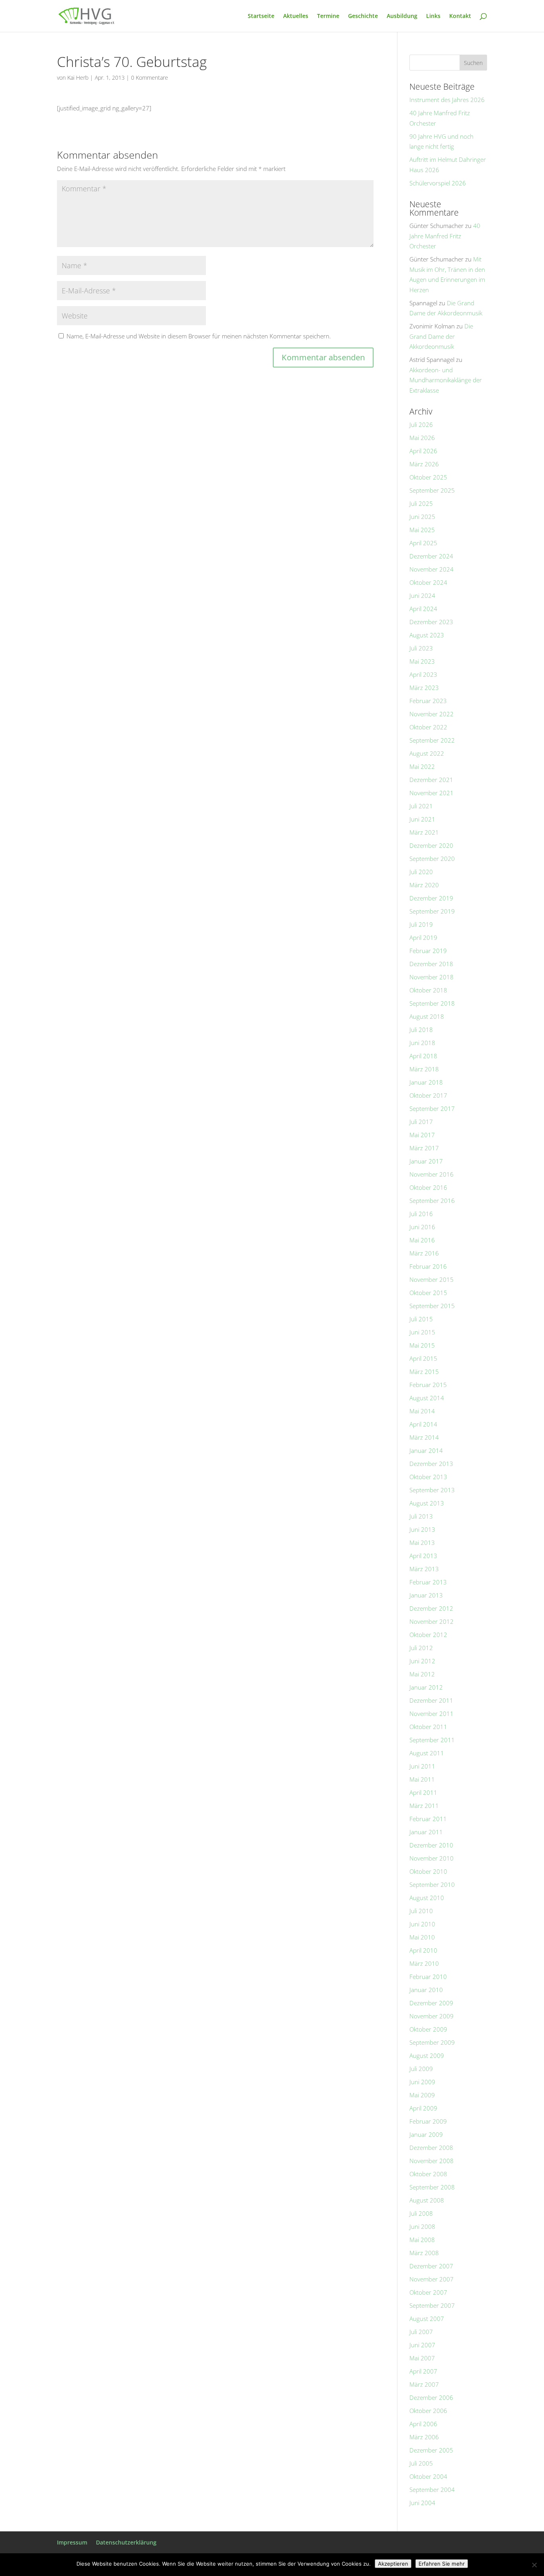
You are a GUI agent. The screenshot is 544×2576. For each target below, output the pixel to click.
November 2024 (431, 569)
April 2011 (423, 1792)
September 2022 (432, 740)
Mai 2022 (422, 766)
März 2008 (424, 2253)
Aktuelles (296, 16)
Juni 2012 (422, 1661)
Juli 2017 (421, 1122)
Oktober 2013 (428, 1477)
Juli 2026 (421, 424)
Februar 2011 (428, 1819)
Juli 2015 (421, 1319)
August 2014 (427, 1398)
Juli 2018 (421, 1030)
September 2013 (432, 1490)
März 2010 (424, 1963)
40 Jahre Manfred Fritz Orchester (445, 236)
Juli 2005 (421, 2463)
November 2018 (431, 977)
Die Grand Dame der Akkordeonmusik (441, 336)
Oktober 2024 (428, 582)
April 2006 (423, 2424)
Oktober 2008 (428, 2174)
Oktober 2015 (428, 1293)
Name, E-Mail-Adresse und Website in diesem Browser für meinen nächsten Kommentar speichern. (199, 336)
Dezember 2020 (431, 845)
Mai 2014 (422, 1411)
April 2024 (423, 609)
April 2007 (423, 2371)
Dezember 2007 (431, 2266)
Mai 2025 (422, 530)
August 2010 (427, 1898)
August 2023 (427, 635)
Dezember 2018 (431, 964)
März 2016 (424, 1253)
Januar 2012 (426, 1687)
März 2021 (424, 832)
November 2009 (431, 2016)
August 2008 (427, 2200)
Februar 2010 (428, 1977)
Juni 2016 (422, 1227)
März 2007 (424, 2384)
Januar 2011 (426, 1832)
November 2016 (431, 1174)
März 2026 (424, 464)
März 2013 (424, 1569)
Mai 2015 (422, 1345)
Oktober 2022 (428, 727)
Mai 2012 (422, 1674)
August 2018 (427, 1016)
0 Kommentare (150, 78)
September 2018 (432, 1003)
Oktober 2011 (428, 1727)
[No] (534, 2565)
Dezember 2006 (431, 2397)
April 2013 (423, 1556)
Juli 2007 (421, 2332)
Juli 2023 (421, 648)
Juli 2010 (421, 1911)
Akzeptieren (393, 2564)
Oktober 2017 (428, 1095)
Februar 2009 (428, 2121)
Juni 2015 (422, 1332)
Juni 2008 (422, 2226)
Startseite (261, 16)
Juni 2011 (422, 1766)
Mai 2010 (422, 1937)
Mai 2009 (422, 2095)
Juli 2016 (421, 1214)
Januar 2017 (426, 1161)
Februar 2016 (428, 1266)
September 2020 (432, 859)
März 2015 (424, 1372)
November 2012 (431, 1621)
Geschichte (363, 16)
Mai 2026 (422, 438)
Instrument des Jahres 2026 (447, 100)
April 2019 (423, 937)
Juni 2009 (422, 2082)
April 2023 (423, 674)
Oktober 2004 (428, 2476)
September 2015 (432, 1306)
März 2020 (424, 885)
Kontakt (460, 16)
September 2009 (432, 2042)
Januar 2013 (426, 1595)
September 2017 (432, 1108)
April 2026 (423, 451)
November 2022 (431, 714)
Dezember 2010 (431, 1845)
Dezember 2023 (431, 622)
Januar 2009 (426, 2134)
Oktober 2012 (428, 1635)
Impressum (72, 2542)
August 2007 (427, 2319)
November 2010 (431, 1858)
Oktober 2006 (428, 2411)
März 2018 (424, 1069)
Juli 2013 (421, 1516)
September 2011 (432, 1740)
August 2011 (427, 1753)
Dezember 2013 (431, 1464)
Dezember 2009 (431, 2003)
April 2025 (423, 543)
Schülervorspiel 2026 (438, 183)
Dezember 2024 (431, 556)
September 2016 (432, 1201)
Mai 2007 (422, 2358)
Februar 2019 (428, 951)
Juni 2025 (422, 517)
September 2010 (432, 1884)
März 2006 (424, 2437)
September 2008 (432, 2187)
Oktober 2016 (428, 1187)
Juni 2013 (422, 1529)
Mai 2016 (422, 1240)
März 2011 (424, 1806)
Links (433, 16)
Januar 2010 (426, 1990)
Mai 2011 (422, 1779)
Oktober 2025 (428, 477)
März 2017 (424, 1148)
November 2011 (431, 1713)
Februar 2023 (428, 701)
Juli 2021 (421, 806)
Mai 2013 (422, 1542)
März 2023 (424, 688)
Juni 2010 (422, 1924)
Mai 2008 (422, 2240)
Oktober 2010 (428, 1871)
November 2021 (431, 793)
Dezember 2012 (431, 1608)
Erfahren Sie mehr (442, 2564)
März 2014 (424, 1437)
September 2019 (432, 911)
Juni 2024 (422, 595)
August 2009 (427, 2055)
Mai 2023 (422, 661)
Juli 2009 (421, 2069)
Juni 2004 (422, 2503)
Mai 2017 (422, 1135)
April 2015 (423, 1358)
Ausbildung (402, 16)
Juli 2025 (421, 503)
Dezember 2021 (431, 780)
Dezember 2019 (431, 898)
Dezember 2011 (431, 1700)
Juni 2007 (422, 2345)
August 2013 (427, 1503)
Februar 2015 (428, 1385)
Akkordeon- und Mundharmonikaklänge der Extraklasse (446, 380)
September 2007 (432, 2305)
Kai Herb (78, 78)
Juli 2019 (421, 924)
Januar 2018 (426, 1082)
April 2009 (423, 2108)
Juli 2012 (421, 1648)
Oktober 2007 (428, 2292)
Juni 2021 (422, 819)
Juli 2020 (421, 872)
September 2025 (432, 490)
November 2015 (431, 1279)
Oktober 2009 (428, 2029)
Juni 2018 (422, 1043)
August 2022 (427, 753)
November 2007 (431, 2279)
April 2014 (423, 1424)
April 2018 (423, 1056)
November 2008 (431, 2161)
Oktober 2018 (428, 990)
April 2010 (423, 1950)
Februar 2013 (428, 1582)
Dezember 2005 (431, 2450)
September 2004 (432, 2490)
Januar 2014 (426, 1450)
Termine (328, 16)
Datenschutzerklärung (126, 2542)
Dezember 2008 (431, 2148)
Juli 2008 (421, 2213)
